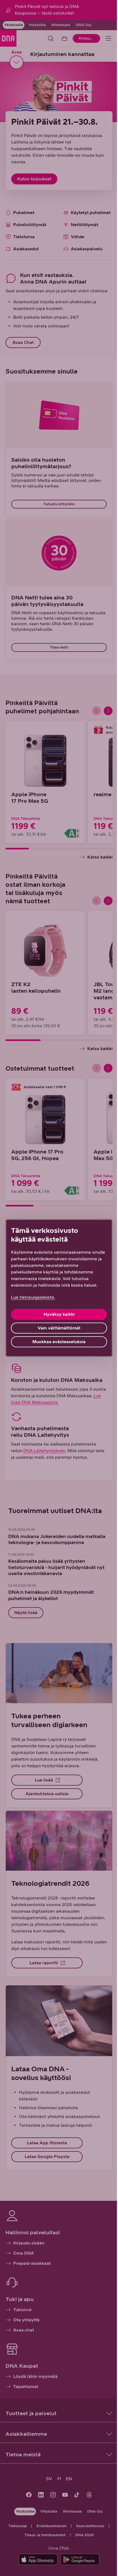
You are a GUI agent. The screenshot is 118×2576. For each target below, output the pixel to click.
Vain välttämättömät (59, 1328)
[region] (59, 1288)
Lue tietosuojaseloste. (33, 1297)
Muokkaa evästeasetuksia (59, 1342)
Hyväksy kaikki (59, 1314)
